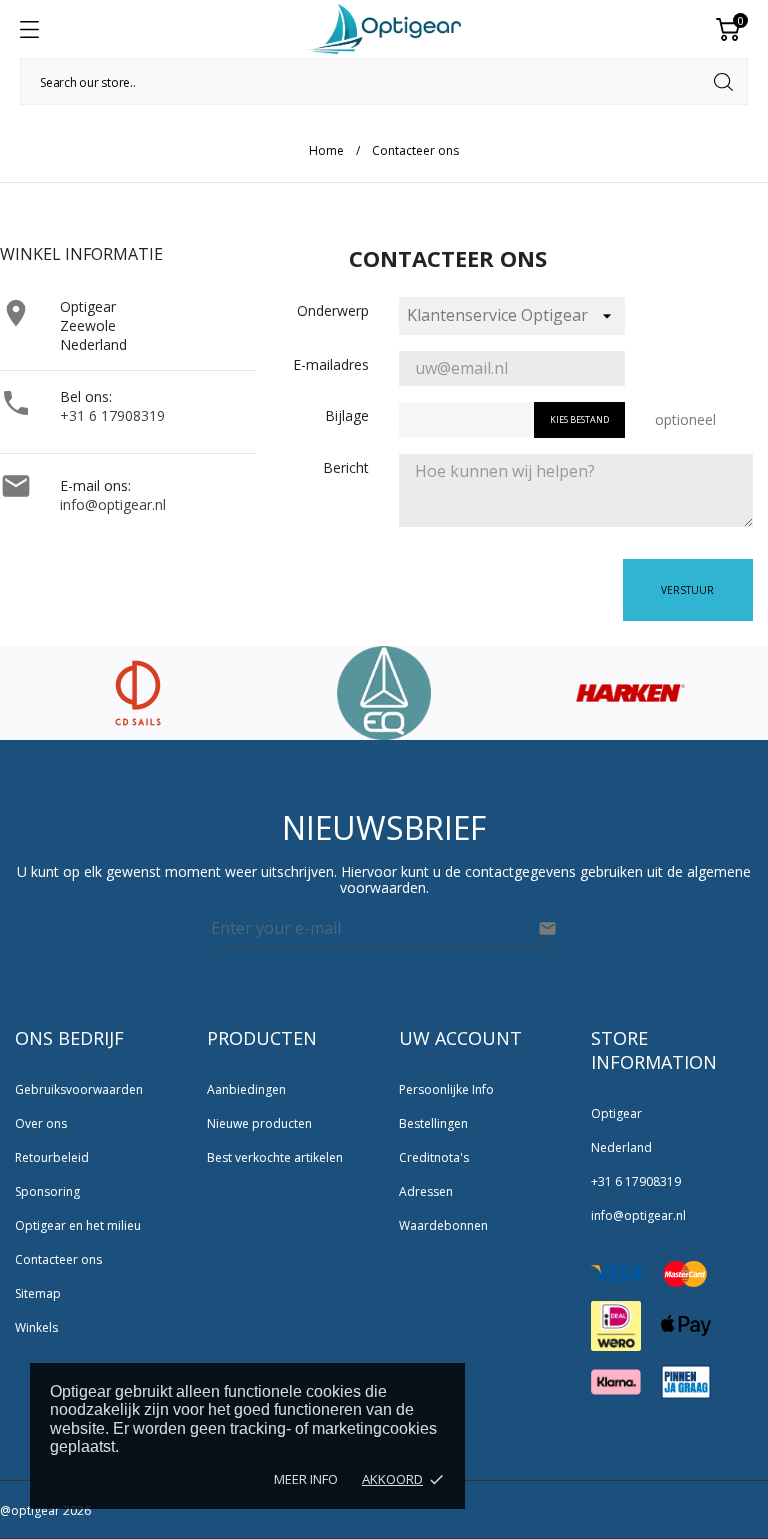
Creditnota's (434, 1157)
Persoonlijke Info (446, 1089)
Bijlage (347, 415)
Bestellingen (433, 1123)
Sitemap (38, 1293)
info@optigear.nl (113, 504)
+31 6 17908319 (112, 415)
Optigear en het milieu (78, 1225)
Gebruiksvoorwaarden (79, 1089)
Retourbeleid (52, 1157)
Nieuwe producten (259, 1123)
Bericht (346, 467)
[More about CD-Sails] (138, 693)
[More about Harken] (630, 693)
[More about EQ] (384, 693)
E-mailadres (331, 364)
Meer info (306, 1479)
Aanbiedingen (246, 1089)
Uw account (460, 1038)
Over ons (41, 1123)
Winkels (36, 1327)
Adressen (426, 1191)
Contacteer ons (58, 1259)
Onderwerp (333, 310)
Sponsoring (47, 1191)
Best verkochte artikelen (275, 1157)
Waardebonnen (443, 1225)
